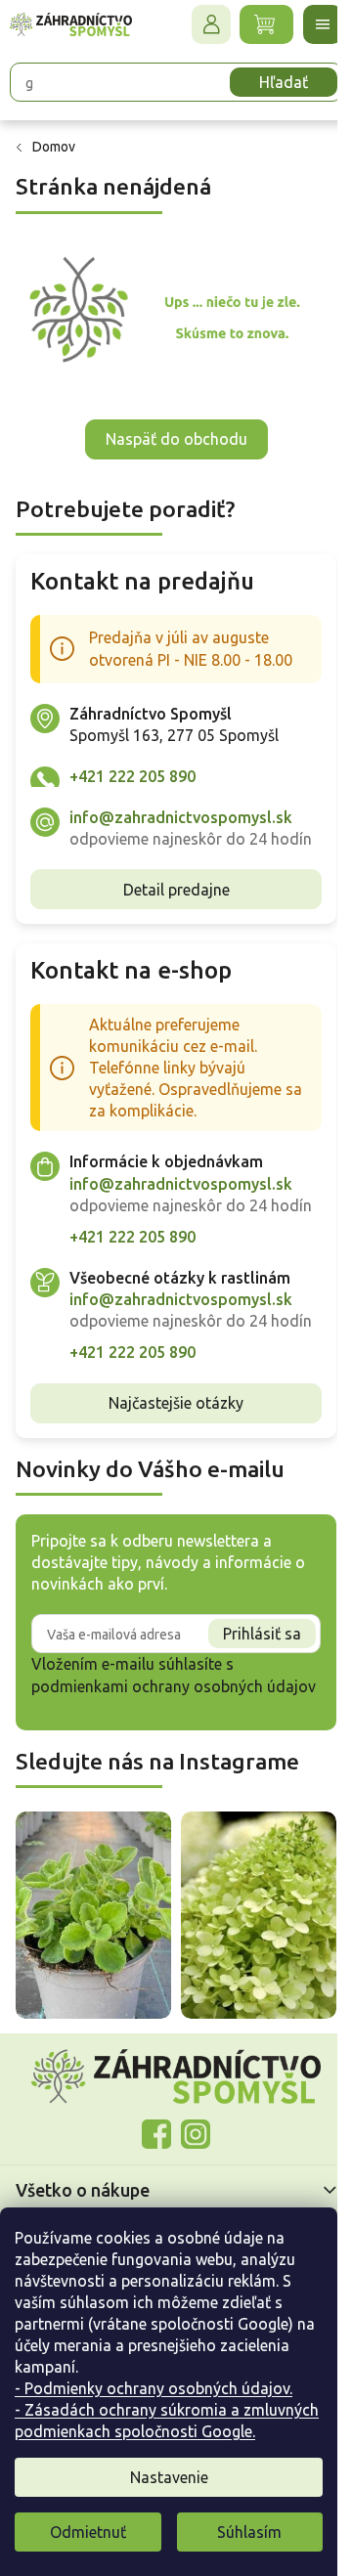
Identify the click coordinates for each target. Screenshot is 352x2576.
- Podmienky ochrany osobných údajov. (154, 2388)
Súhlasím (249, 2532)
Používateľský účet (197, 24)
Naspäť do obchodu (169, 432)
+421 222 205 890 (132, 768)
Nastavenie (169, 2477)
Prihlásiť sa (247, 1691)
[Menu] (308, 24)
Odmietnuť (88, 2532)
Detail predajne (169, 903)
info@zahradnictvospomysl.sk (181, 809)
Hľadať (269, 82)
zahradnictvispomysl (189, 2202)
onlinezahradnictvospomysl (150, 2202)
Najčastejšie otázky (169, 1461)
